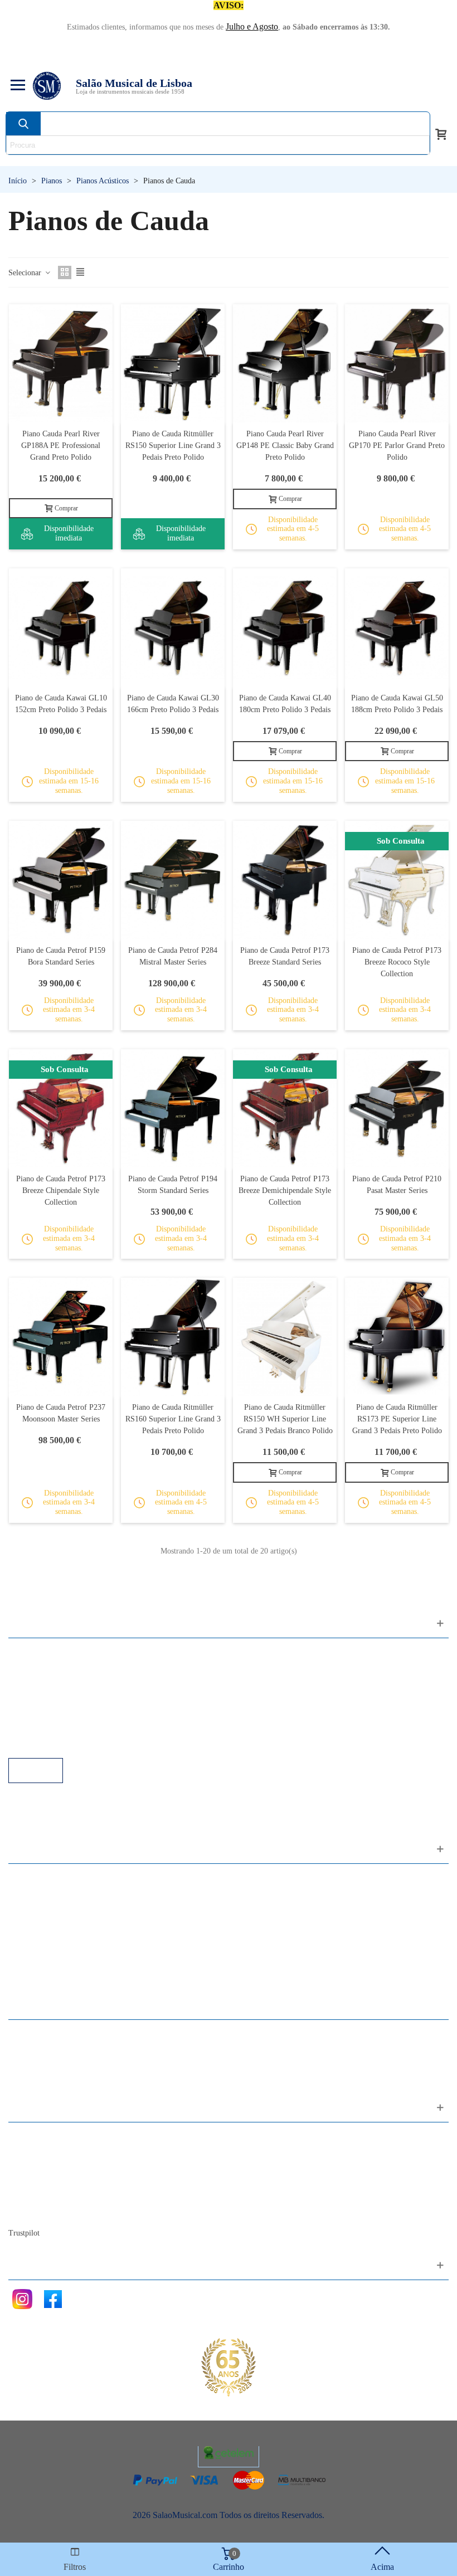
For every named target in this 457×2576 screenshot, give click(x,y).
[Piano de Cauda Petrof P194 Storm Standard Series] (173, 1108)
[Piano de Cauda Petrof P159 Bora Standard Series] (61, 880)
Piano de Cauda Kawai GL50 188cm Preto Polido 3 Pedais (397, 704)
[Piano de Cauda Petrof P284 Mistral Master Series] (173, 880)
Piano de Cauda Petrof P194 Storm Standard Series (173, 1185)
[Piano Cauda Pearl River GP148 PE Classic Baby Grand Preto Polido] (285, 363)
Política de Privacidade (60, 1683)
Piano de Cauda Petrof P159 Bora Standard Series (61, 956)
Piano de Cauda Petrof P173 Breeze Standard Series (285, 956)
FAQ (28, 1652)
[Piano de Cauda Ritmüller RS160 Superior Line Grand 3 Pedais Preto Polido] (173, 1337)
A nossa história (47, 2182)
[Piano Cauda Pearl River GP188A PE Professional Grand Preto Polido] (61, 363)
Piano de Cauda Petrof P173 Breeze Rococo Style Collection (397, 962)
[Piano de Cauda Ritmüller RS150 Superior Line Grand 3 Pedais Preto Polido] (173, 363)
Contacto (35, 2137)
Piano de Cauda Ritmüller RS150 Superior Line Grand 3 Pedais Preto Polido (173, 445)
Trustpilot (24, 2233)
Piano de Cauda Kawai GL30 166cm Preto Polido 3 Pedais (173, 704)
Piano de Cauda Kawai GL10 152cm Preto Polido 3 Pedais (61, 704)
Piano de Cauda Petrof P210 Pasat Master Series (397, 1185)
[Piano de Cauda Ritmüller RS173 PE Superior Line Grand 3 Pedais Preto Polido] (397, 1337)
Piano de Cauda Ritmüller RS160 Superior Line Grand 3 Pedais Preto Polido (173, 1419)
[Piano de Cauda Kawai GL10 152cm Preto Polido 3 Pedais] (61, 627)
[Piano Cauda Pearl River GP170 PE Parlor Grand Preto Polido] (397, 363)
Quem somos (43, 2167)
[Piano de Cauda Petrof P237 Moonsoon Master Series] (61, 1337)
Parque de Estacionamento (66, 1713)
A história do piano (53, 2197)
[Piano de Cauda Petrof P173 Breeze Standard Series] (285, 880)
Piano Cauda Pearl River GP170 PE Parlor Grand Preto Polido (397, 445)
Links (30, 1667)
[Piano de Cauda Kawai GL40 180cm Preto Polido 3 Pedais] (285, 627)
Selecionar (26, 273)
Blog (28, 2212)
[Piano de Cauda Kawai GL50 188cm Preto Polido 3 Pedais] (397, 627)
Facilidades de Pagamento (65, 1728)
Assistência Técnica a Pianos (70, 1743)
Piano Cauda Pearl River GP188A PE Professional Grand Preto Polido (61, 445)
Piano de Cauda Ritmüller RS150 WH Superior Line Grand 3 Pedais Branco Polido (285, 1419)
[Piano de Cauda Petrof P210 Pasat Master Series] (397, 1108)
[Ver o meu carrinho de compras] (441, 133)
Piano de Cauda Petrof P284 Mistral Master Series (173, 956)
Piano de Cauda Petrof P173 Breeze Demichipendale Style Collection (285, 1190)
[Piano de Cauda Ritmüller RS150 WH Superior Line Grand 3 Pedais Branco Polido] (285, 1337)
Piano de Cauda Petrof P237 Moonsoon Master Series (61, 1413)
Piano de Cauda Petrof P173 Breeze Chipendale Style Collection (61, 1190)
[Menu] (16, 86)
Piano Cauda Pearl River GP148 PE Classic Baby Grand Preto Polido (285, 445)
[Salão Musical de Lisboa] (47, 86)
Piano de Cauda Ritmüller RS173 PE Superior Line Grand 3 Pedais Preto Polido (397, 1419)
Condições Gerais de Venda (68, 1698)
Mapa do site (42, 2152)
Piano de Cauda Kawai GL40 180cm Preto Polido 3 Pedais (285, 704)
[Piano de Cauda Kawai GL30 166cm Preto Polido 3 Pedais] (173, 627)
